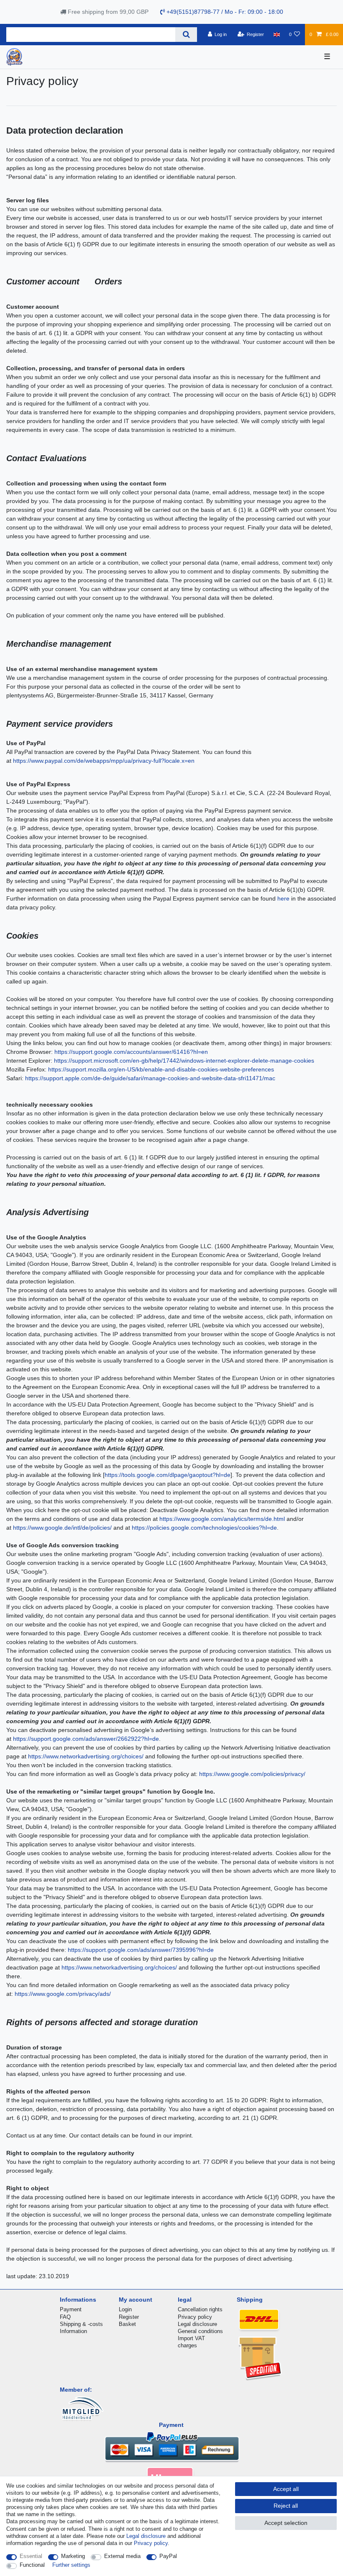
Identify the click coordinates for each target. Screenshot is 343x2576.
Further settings (71, 2565)
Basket (127, 2324)
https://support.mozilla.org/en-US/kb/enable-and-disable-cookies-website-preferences (161, 1069)
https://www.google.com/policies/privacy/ (252, 1774)
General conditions (200, 2331)
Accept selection (286, 2523)
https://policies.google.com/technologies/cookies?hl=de (204, 1528)
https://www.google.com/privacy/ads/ (63, 1994)
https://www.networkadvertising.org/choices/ (86, 1756)
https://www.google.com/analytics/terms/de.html (222, 1519)
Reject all (286, 2506)
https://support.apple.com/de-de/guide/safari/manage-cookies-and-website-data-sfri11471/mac (150, 1078)
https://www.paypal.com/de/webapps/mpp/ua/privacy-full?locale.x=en (104, 761)
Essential (31, 2556)
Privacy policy (195, 2317)
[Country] (276, 34)
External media (122, 2556)
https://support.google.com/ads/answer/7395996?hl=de (141, 1950)
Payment (71, 2309)
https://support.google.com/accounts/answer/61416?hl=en (131, 1052)
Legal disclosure (197, 2324)
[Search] (186, 35)
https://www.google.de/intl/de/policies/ (62, 1528)
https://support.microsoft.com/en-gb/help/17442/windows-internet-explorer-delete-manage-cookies (184, 1061)
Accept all (286, 2489)
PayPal (168, 2556)
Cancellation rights (200, 2309)
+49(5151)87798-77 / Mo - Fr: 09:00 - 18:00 (224, 12)
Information (73, 2331)
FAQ (65, 2317)
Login (125, 2309)
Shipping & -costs (81, 2324)
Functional (32, 2565)
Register (129, 2317)
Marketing (73, 2556)
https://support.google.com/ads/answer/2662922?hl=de (86, 1739)
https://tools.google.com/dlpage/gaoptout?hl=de (168, 1475)
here (283, 898)
